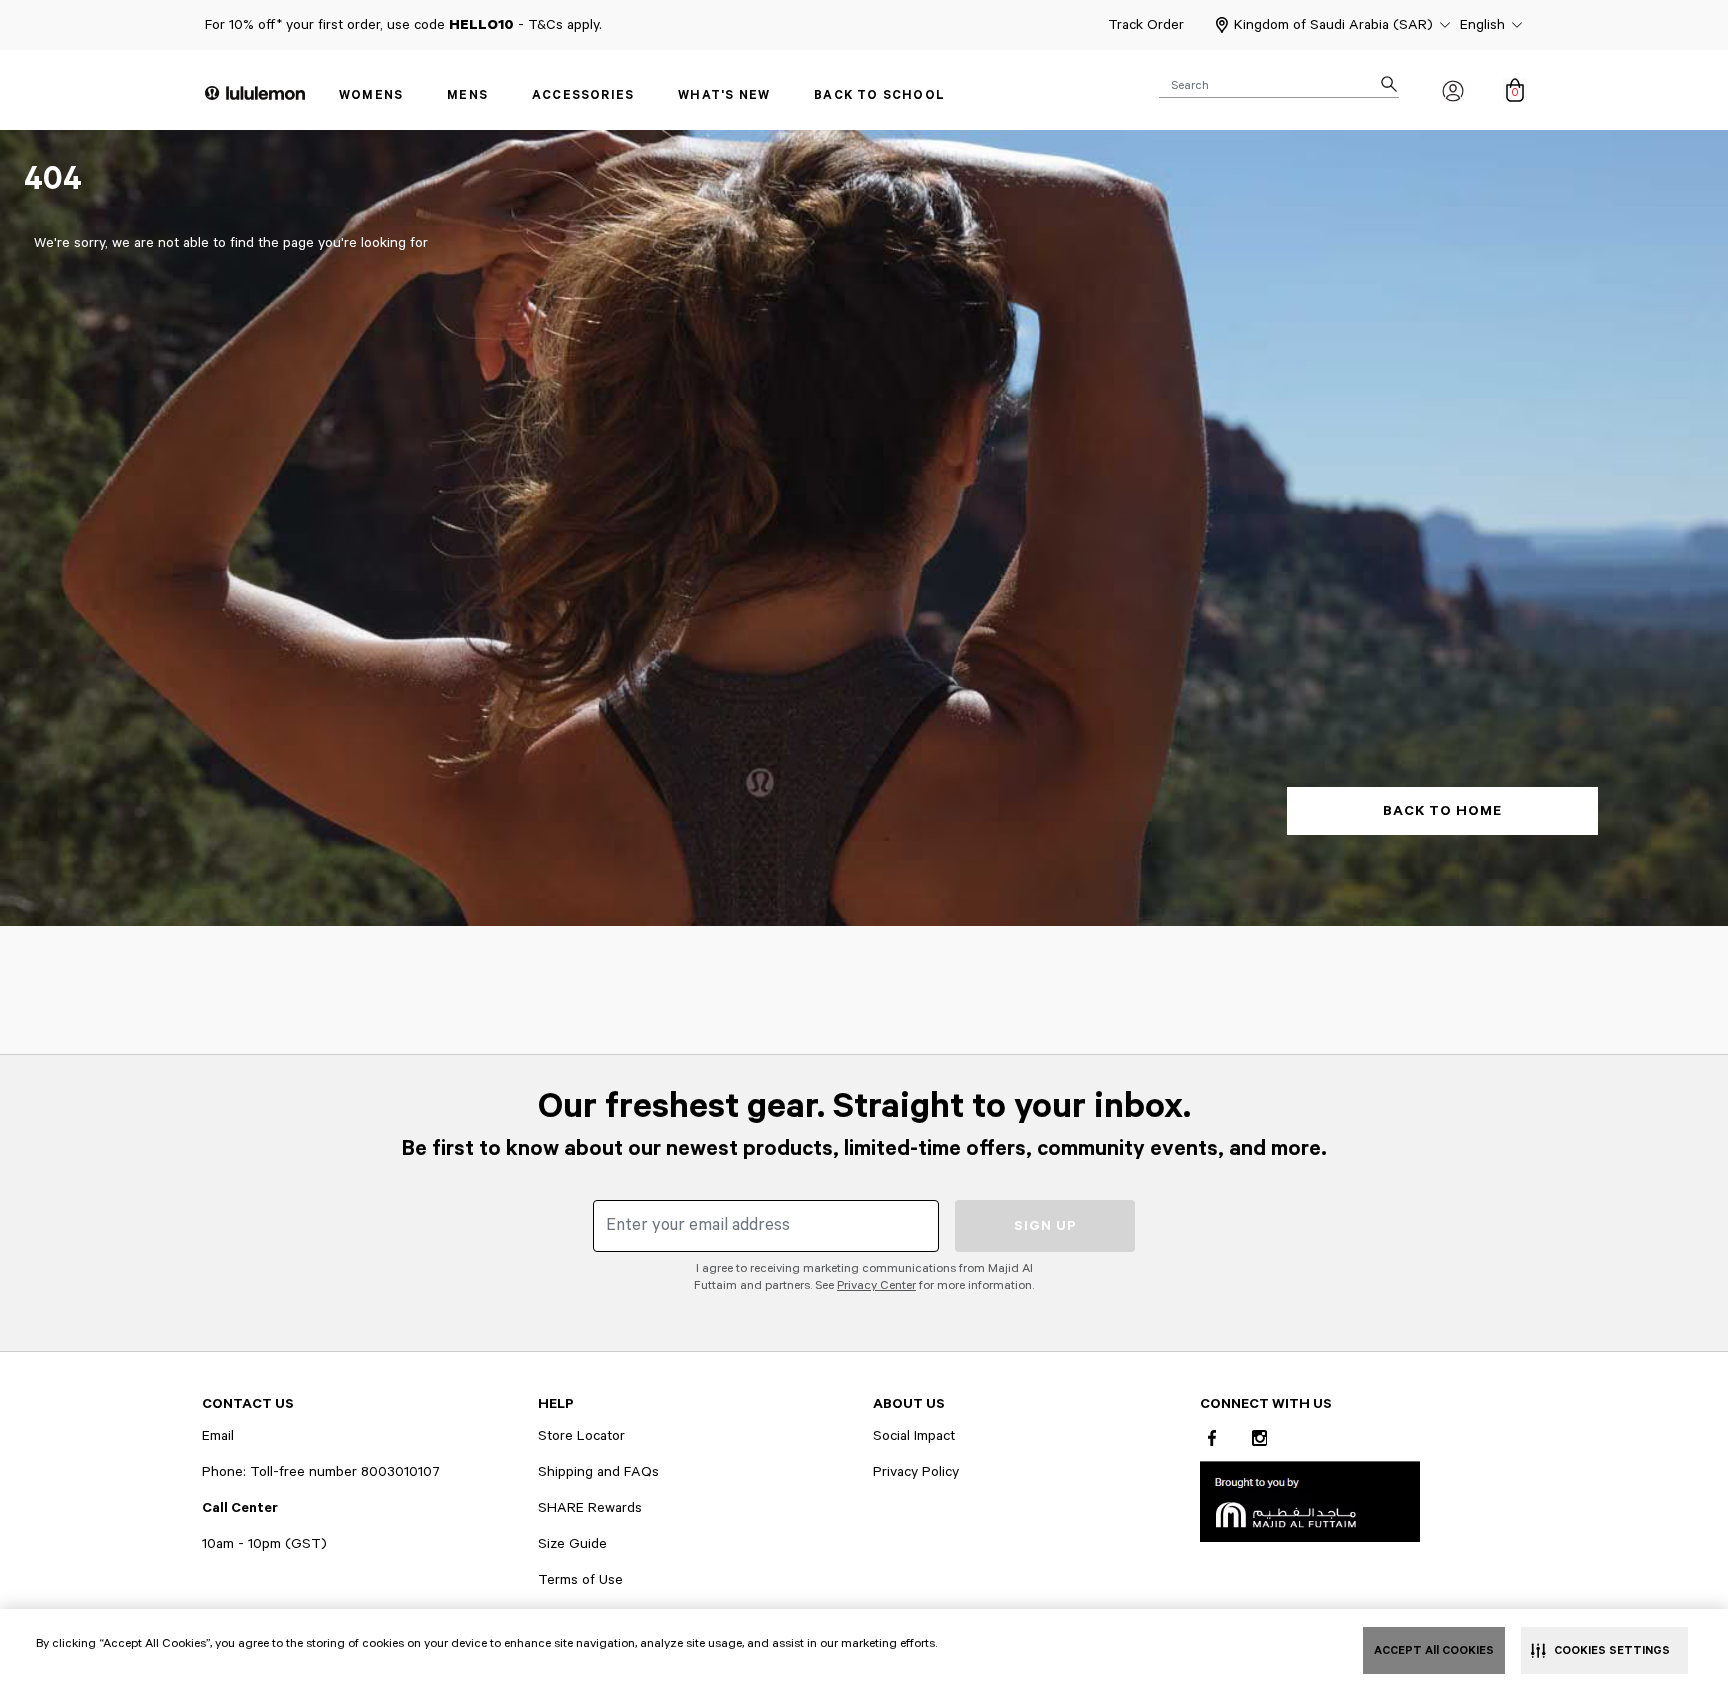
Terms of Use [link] (580, 1580)
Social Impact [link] (914, 1436)
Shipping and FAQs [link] (598, 1472)
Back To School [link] (879, 95)
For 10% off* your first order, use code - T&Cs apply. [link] (403, 25)
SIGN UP (1045, 1226)
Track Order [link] (1146, 25)
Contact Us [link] (248, 1404)
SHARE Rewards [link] (590, 1508)
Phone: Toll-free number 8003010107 (321, 1472)
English (1482, 25)
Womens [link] (371, 95)
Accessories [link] (583, 95)
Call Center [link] (240, 1508)
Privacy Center (876, 1285)
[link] (1310, 1500)
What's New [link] (724, 95)
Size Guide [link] (572, 1544)
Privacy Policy (916, 1472)
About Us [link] (909, 1404)
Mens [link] (467, 95)
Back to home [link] (1442, 811)
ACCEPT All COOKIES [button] (1434, 1650)
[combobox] (1279, 84)
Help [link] (556, 1404)
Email (218, 1436)
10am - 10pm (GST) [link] (264, 1544)
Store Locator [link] (581, 1436)
